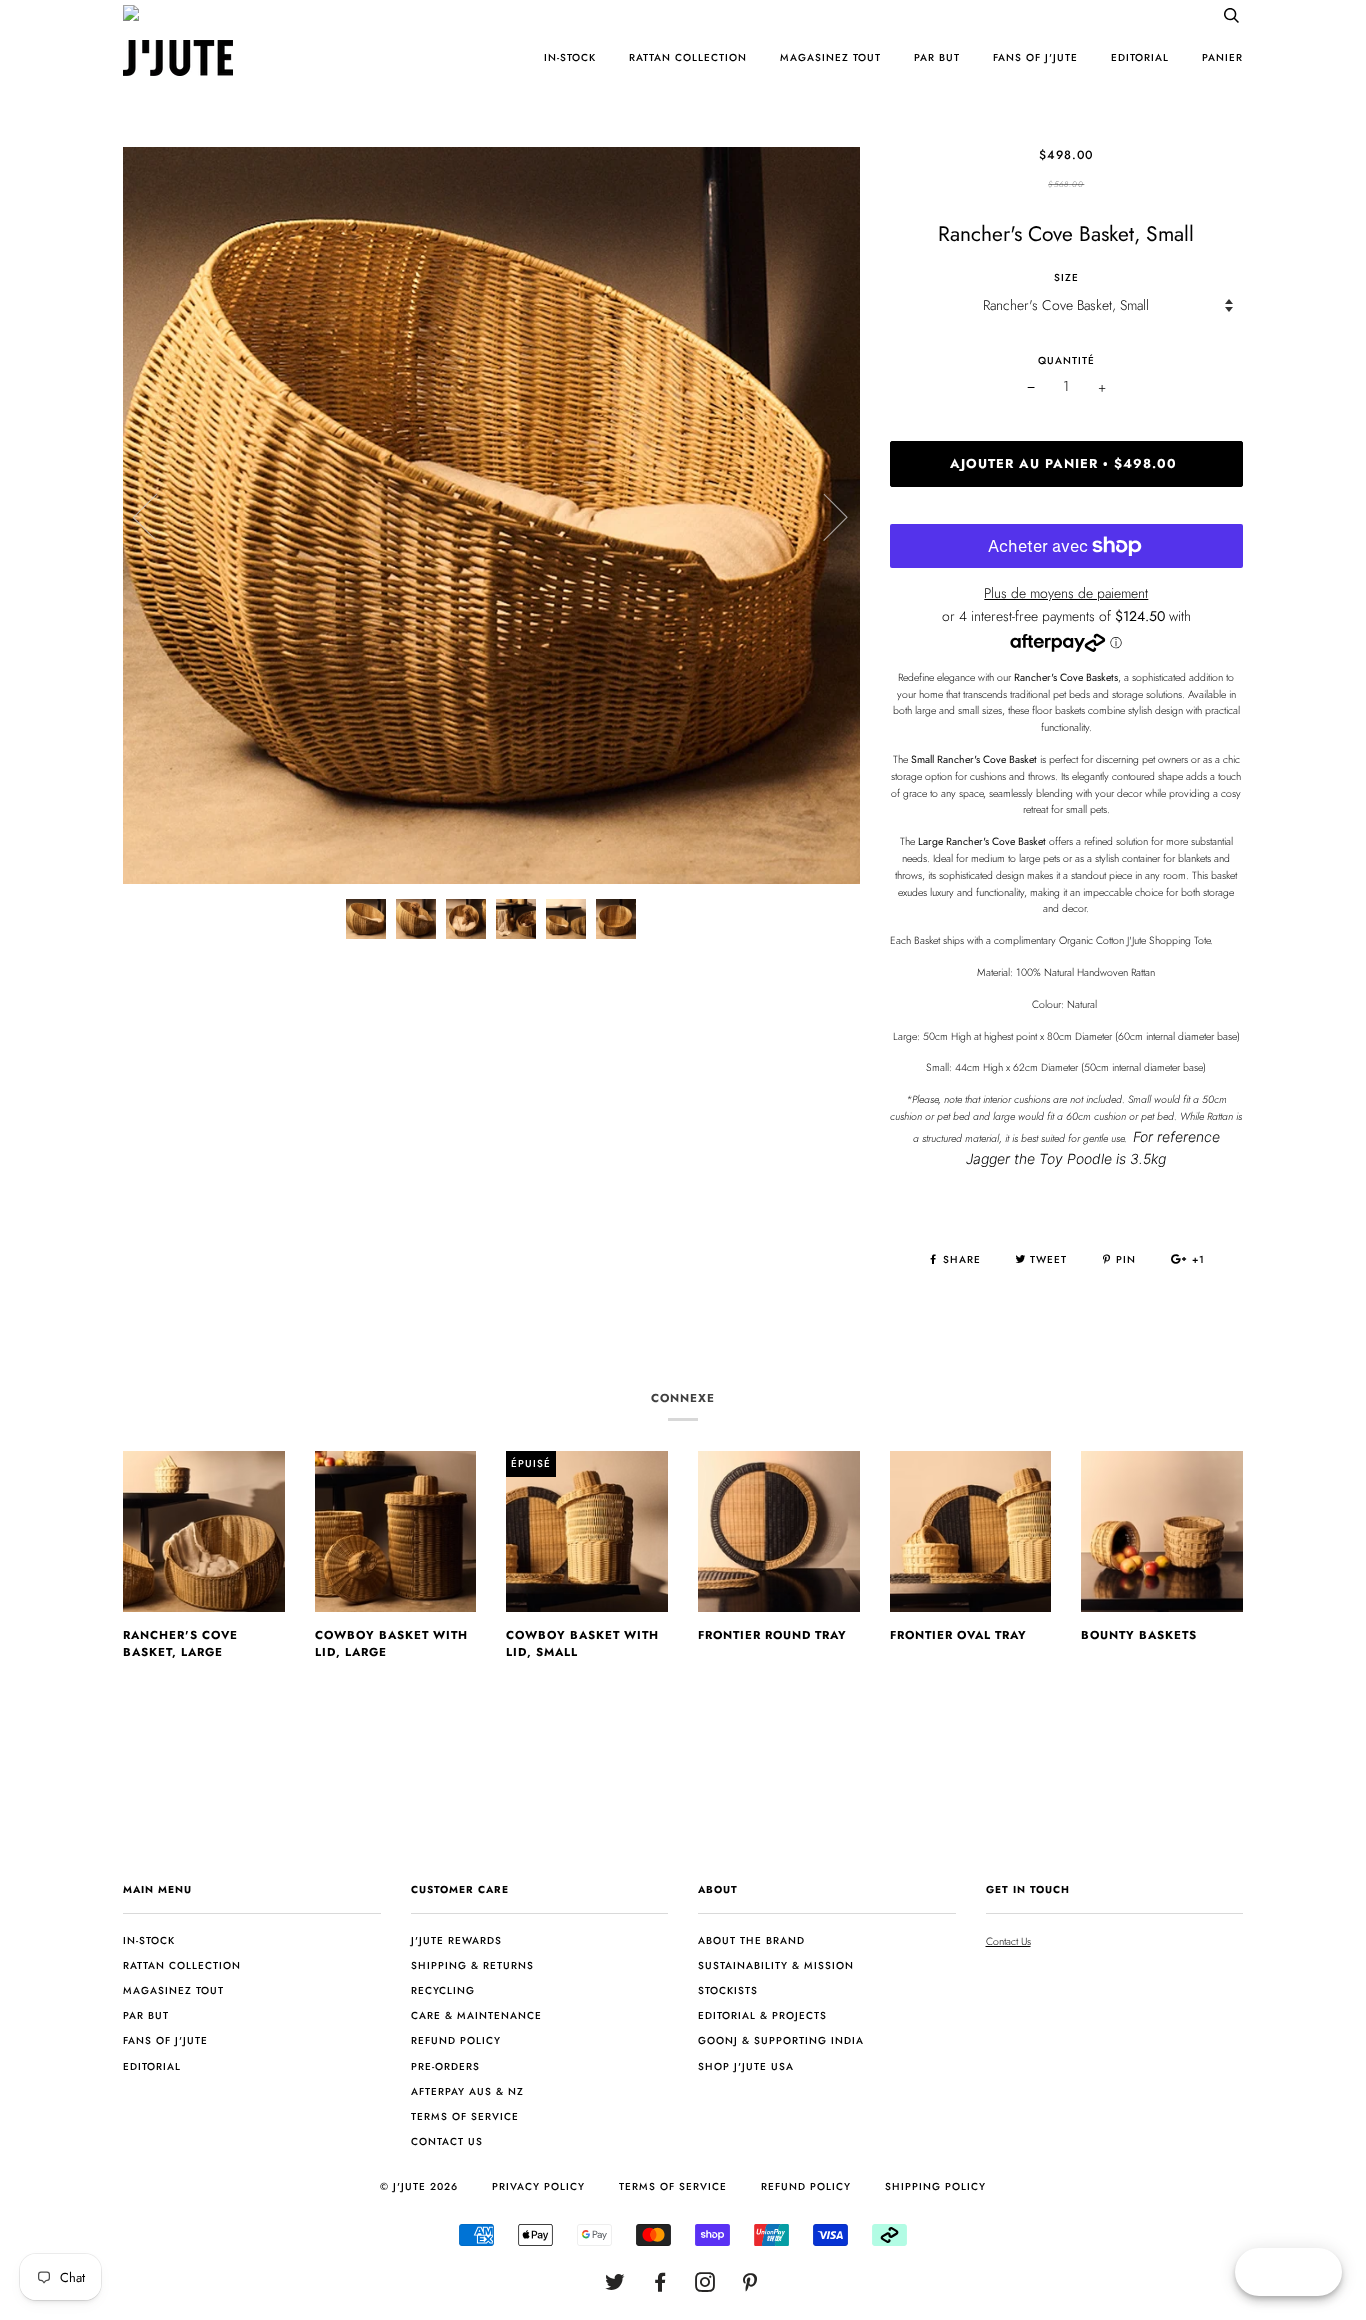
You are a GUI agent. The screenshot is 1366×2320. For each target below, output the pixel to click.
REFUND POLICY (806, 2186)
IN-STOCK (570, 57)
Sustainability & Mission (776, 1965)
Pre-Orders (445, 2066)
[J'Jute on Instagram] (705, 2286)
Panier (1222, 57)
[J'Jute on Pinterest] (750, 2286)
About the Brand (751, 1940)
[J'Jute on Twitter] (615, 2286)
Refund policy (456, 2040)
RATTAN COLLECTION (688, 57)
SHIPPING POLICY (935, 2186)
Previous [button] (157, 516)
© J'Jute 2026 (419, 2186)
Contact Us (1008, 1941)
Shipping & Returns (472, 1965)
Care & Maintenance (476, 2015)
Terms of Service (465, 2116)
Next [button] (823, 516)
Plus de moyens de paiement (1066, 593)
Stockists (728, 1990)
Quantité (1066, 360)
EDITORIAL (1140, 57)
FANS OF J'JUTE (1035, 57)
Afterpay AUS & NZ (467, 2091)
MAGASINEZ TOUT (830, 57)
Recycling (443, 1990)
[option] (491, 515)
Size (1066, 277)
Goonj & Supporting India (781, 2040)
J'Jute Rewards (456, 1940)
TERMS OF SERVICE (673, 2186)
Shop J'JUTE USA (746, 2066)
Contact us (447, 2141)
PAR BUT (937, 57)
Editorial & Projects (762, 2015)
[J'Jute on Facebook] (660, 2286)
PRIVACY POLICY (538, 2186)
